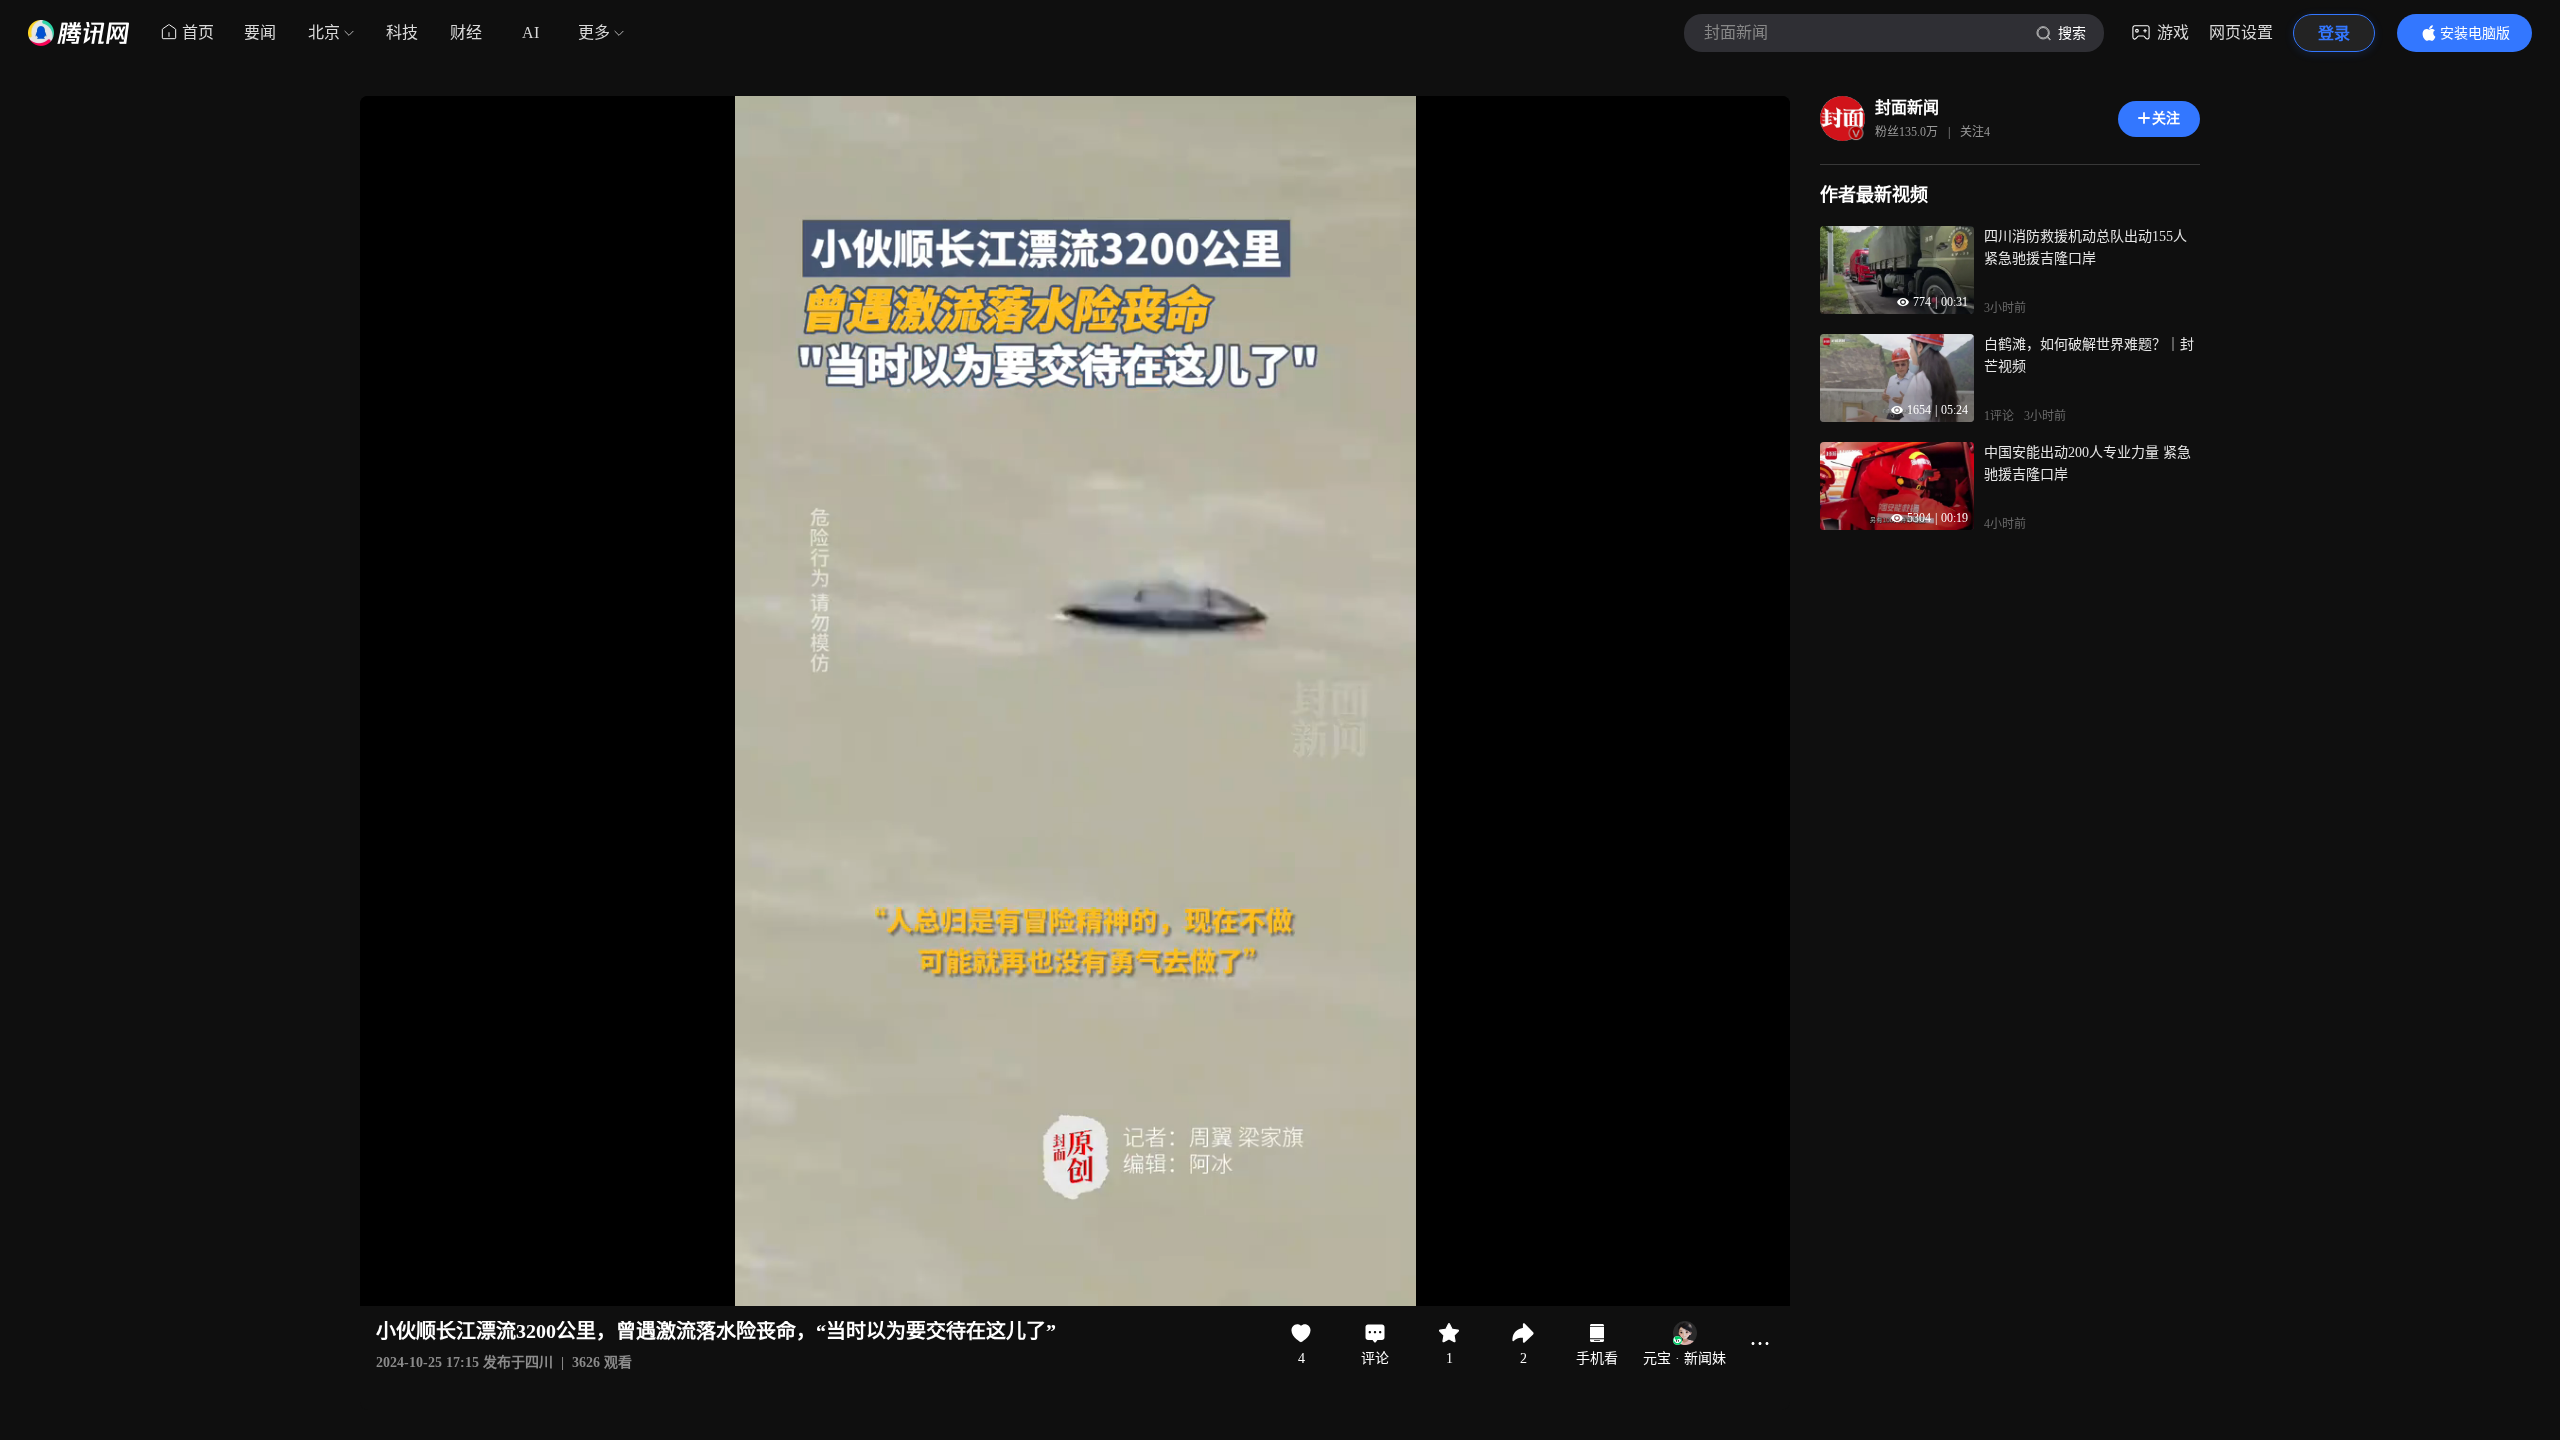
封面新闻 (1907, 107)
